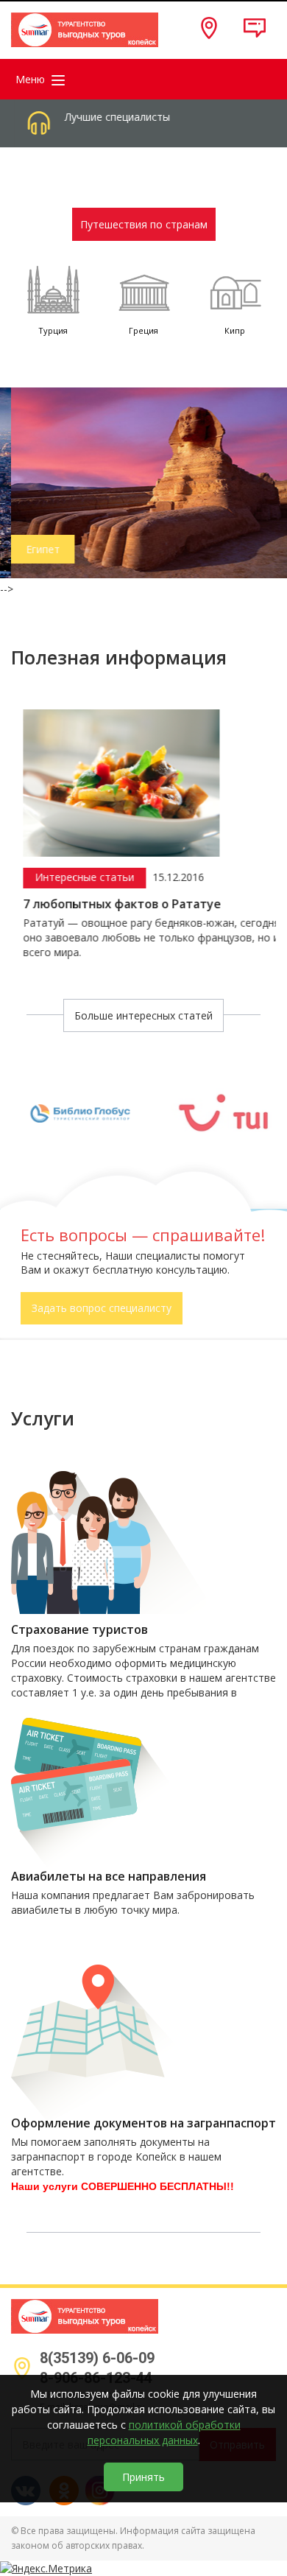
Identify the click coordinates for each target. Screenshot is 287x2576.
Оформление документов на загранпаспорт (143, 2123)
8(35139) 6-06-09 (97, 2358)
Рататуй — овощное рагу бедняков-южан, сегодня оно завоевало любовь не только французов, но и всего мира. (140, 937)
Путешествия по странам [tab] (144, 224)
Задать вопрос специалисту (102, 1308)
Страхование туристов (79, 1630)
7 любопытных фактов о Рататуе (111, 904)
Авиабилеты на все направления (109, 1877)
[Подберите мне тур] (246, 35)
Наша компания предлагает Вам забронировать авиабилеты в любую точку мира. (133, 1902)
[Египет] (143, 481)
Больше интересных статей (143, 1015)
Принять (143, 2477)
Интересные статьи (73, 877)
